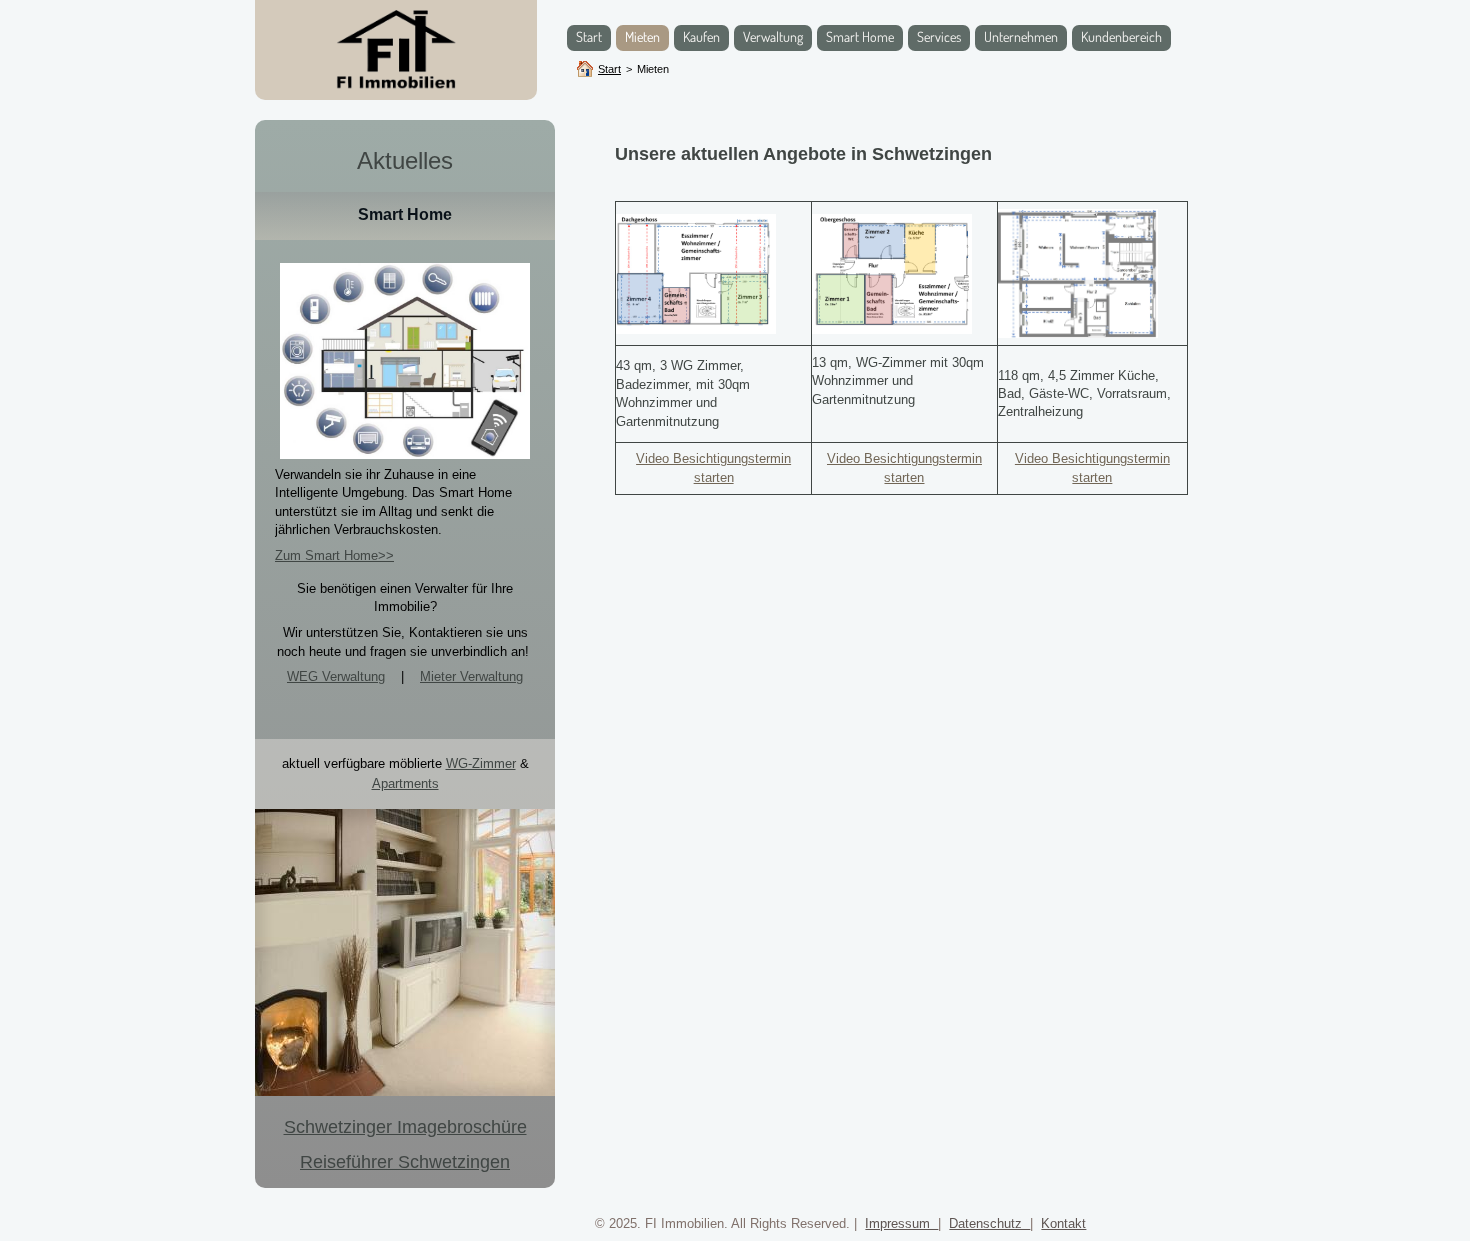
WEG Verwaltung (336, 676)
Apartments (405, 783)
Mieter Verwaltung (471, 676)
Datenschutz (989, 1223)
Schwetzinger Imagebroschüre (405, 1127)
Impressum (901, 1223)
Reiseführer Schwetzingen (405, 1162)
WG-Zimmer (481, 763)
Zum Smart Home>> (334, 555)
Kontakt (1063, 1223)
